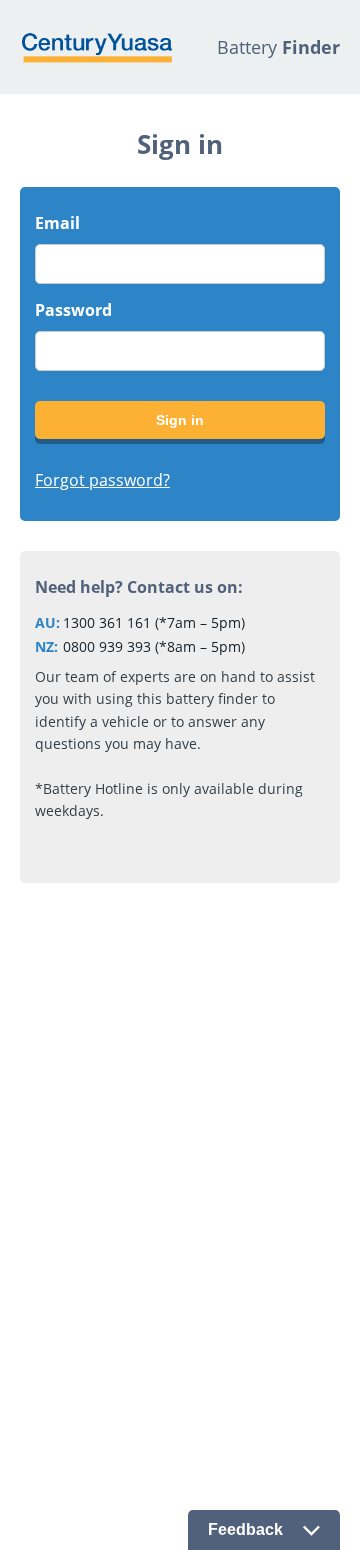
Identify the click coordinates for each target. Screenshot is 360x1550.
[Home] (96, 47)
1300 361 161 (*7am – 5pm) (154, 622)
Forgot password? (102, 480)
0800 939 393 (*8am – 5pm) (154, 646)
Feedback (245, 1529)
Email (57, 223)
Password (73, 310)
